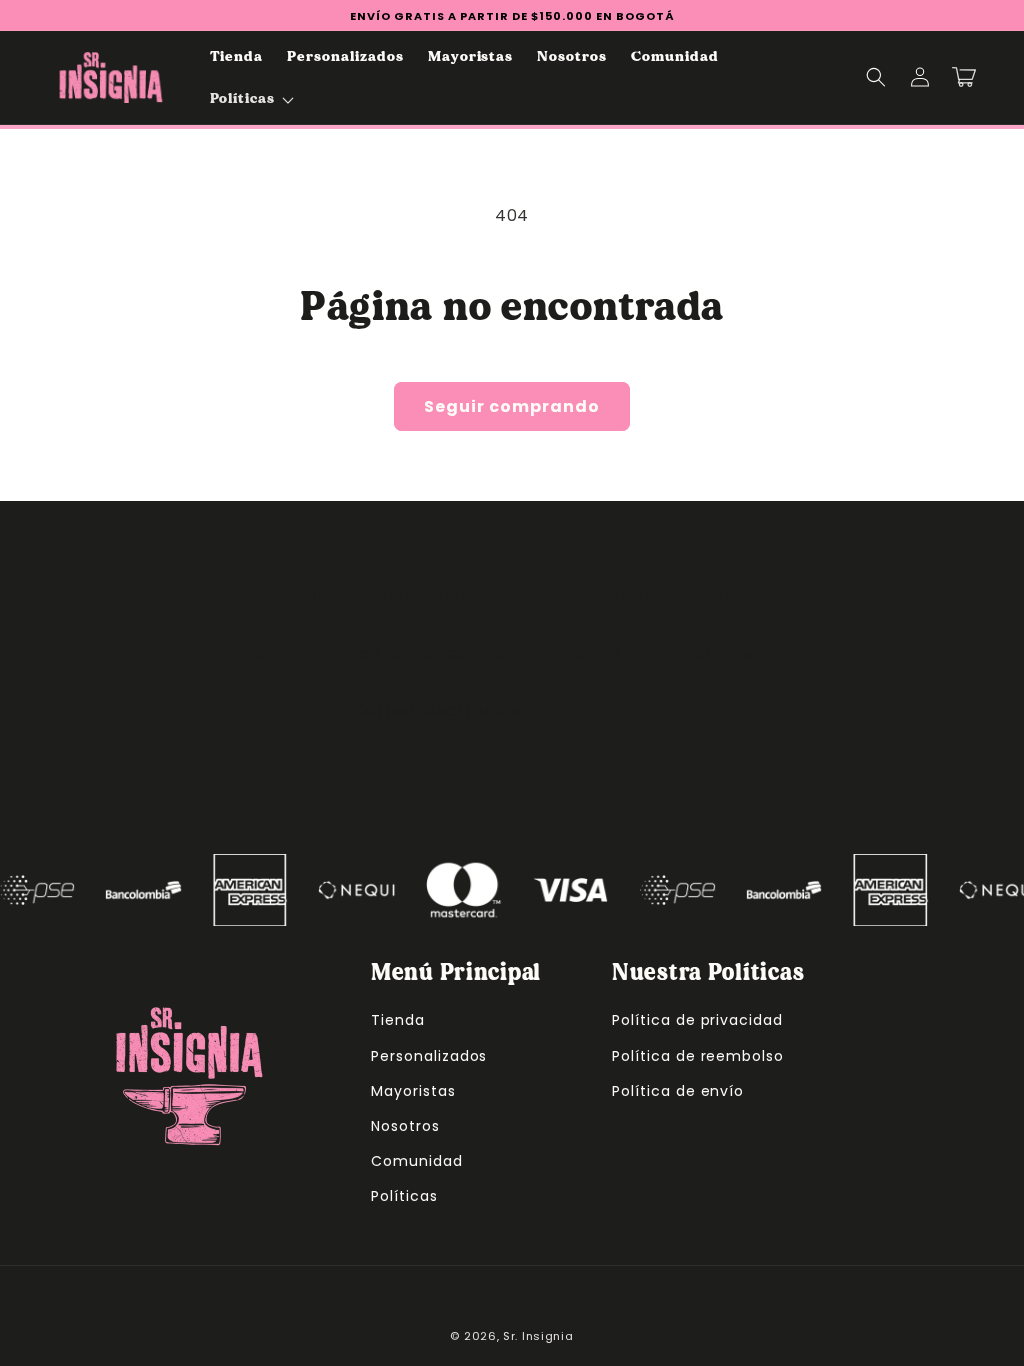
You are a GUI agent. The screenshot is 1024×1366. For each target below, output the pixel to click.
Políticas (404, 1196)
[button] (250, 98)
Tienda (398, 1020)
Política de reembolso (698, 1056)
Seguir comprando (512, 406)
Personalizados (429, 1056)
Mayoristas (413, 1091)
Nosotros (405, 1126)
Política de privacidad (697, 1020)
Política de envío (678, 1091)
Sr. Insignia (538, 1336)
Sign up (512, 769)
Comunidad (417, 1161)
